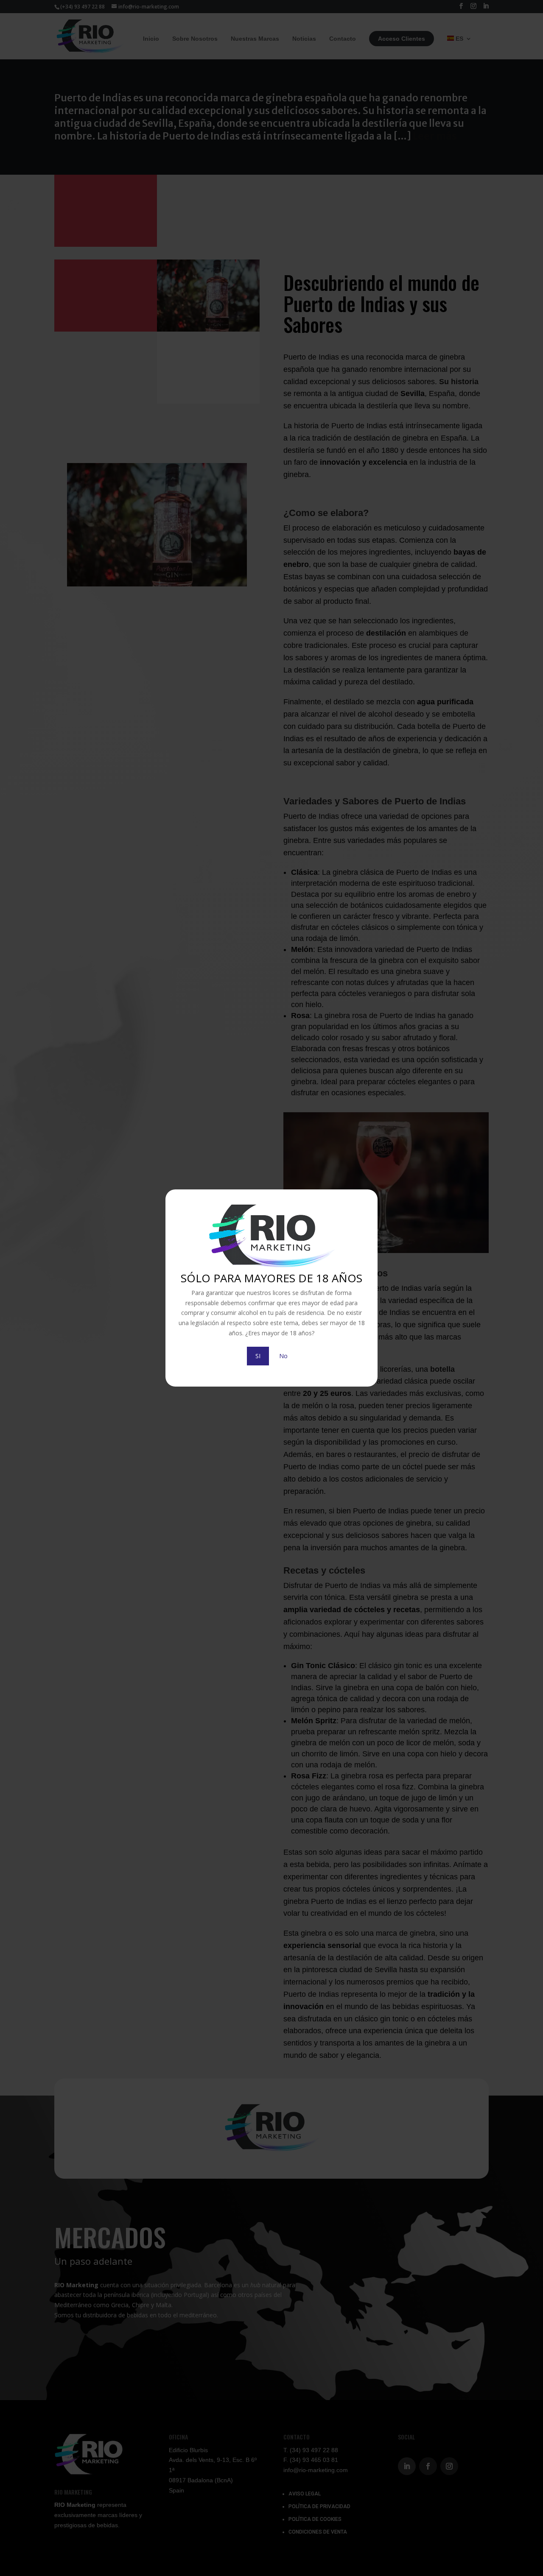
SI (258, 1356)
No (283, 1356)
